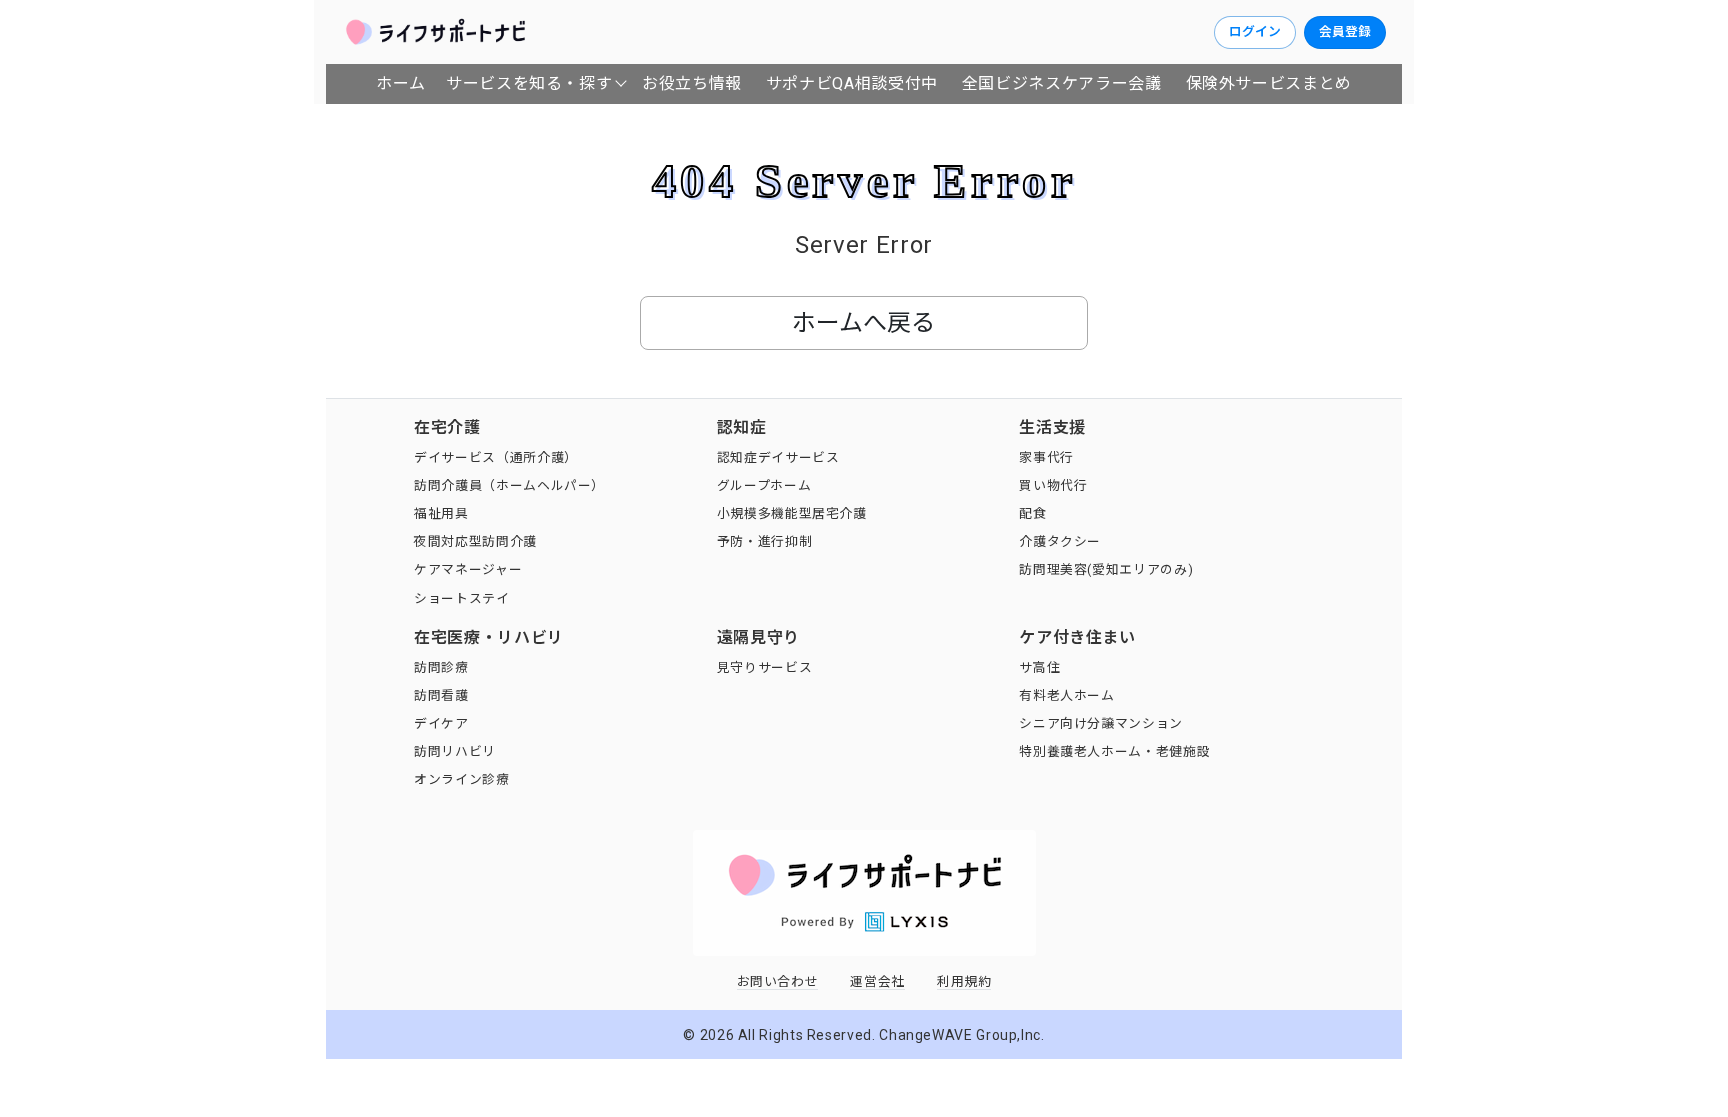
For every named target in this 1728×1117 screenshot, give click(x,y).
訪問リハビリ (455, 751)
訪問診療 (441, 667)
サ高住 (1039, 667)
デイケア (441, 723)
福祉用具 (441, 513)
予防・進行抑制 (764, 541)
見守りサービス (764, 667)
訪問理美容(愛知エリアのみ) (1106, 569)
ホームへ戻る (863, 323)
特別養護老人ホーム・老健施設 (1114, 751)
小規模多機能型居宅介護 (792, 513)
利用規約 (964, 981)
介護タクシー (1060, 541)
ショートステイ (461, 598)
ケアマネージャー (468, 569)
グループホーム (764, 485)
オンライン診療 (461, 779)
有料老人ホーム (1066, 695)
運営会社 (877, 981)
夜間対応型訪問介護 (475, 541)
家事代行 (1046, 457)
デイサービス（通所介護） (496, 457)
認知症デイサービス (778, 457)
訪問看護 (441, 695)
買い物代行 (1053, 485)
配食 (1032, 513)
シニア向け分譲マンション (1101, 723)
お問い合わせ (778, 981)
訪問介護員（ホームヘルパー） (509, 485)
